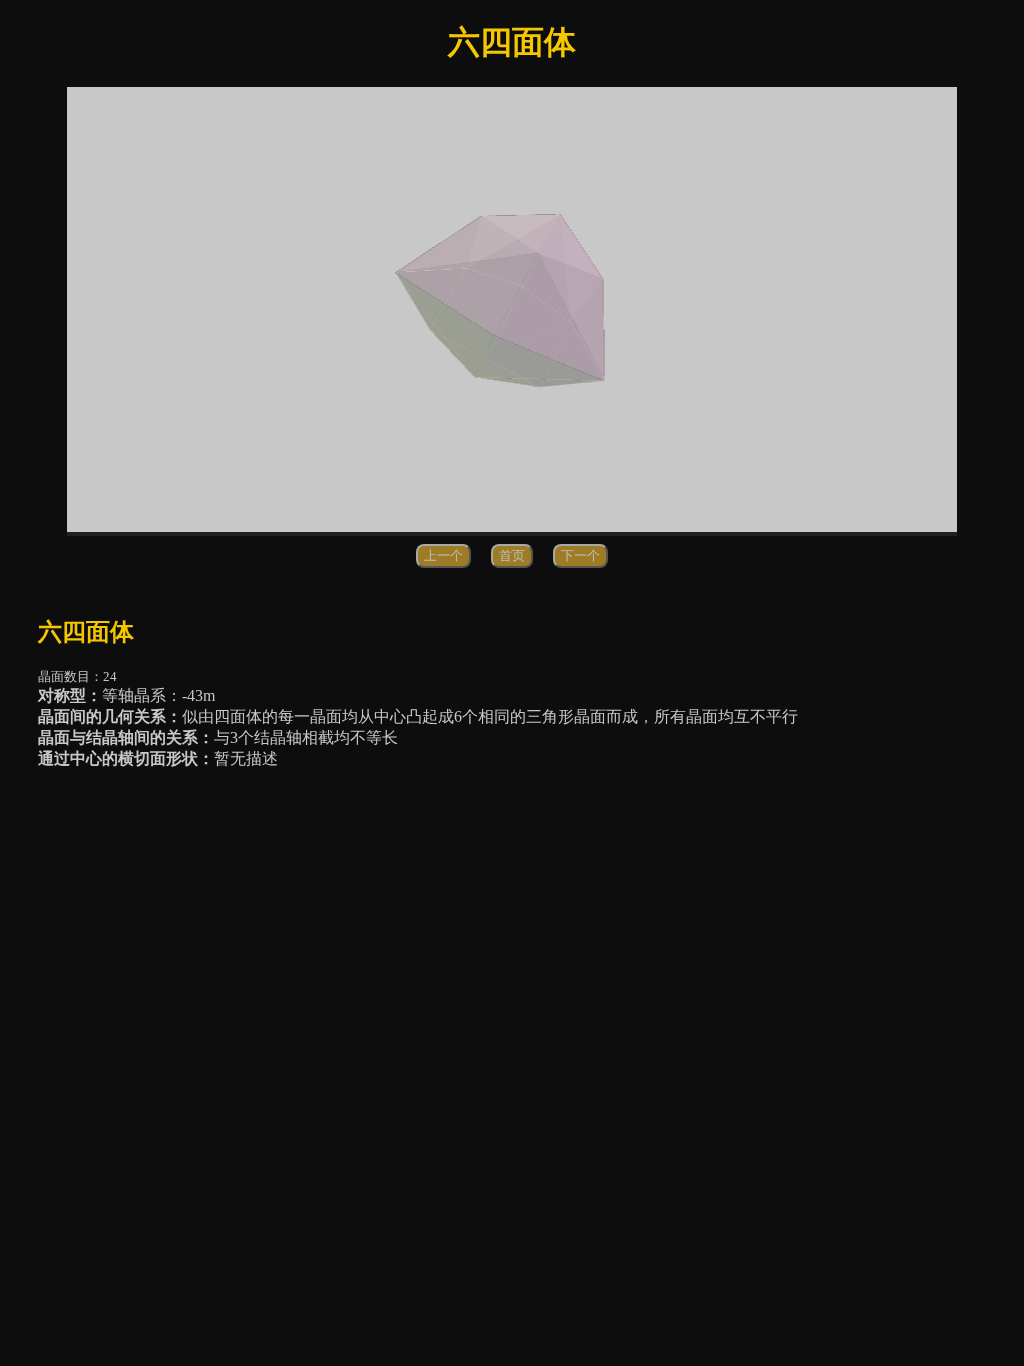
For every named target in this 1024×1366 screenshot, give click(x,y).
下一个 (580, 555)
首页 (512, 555)
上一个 (443, 555)
